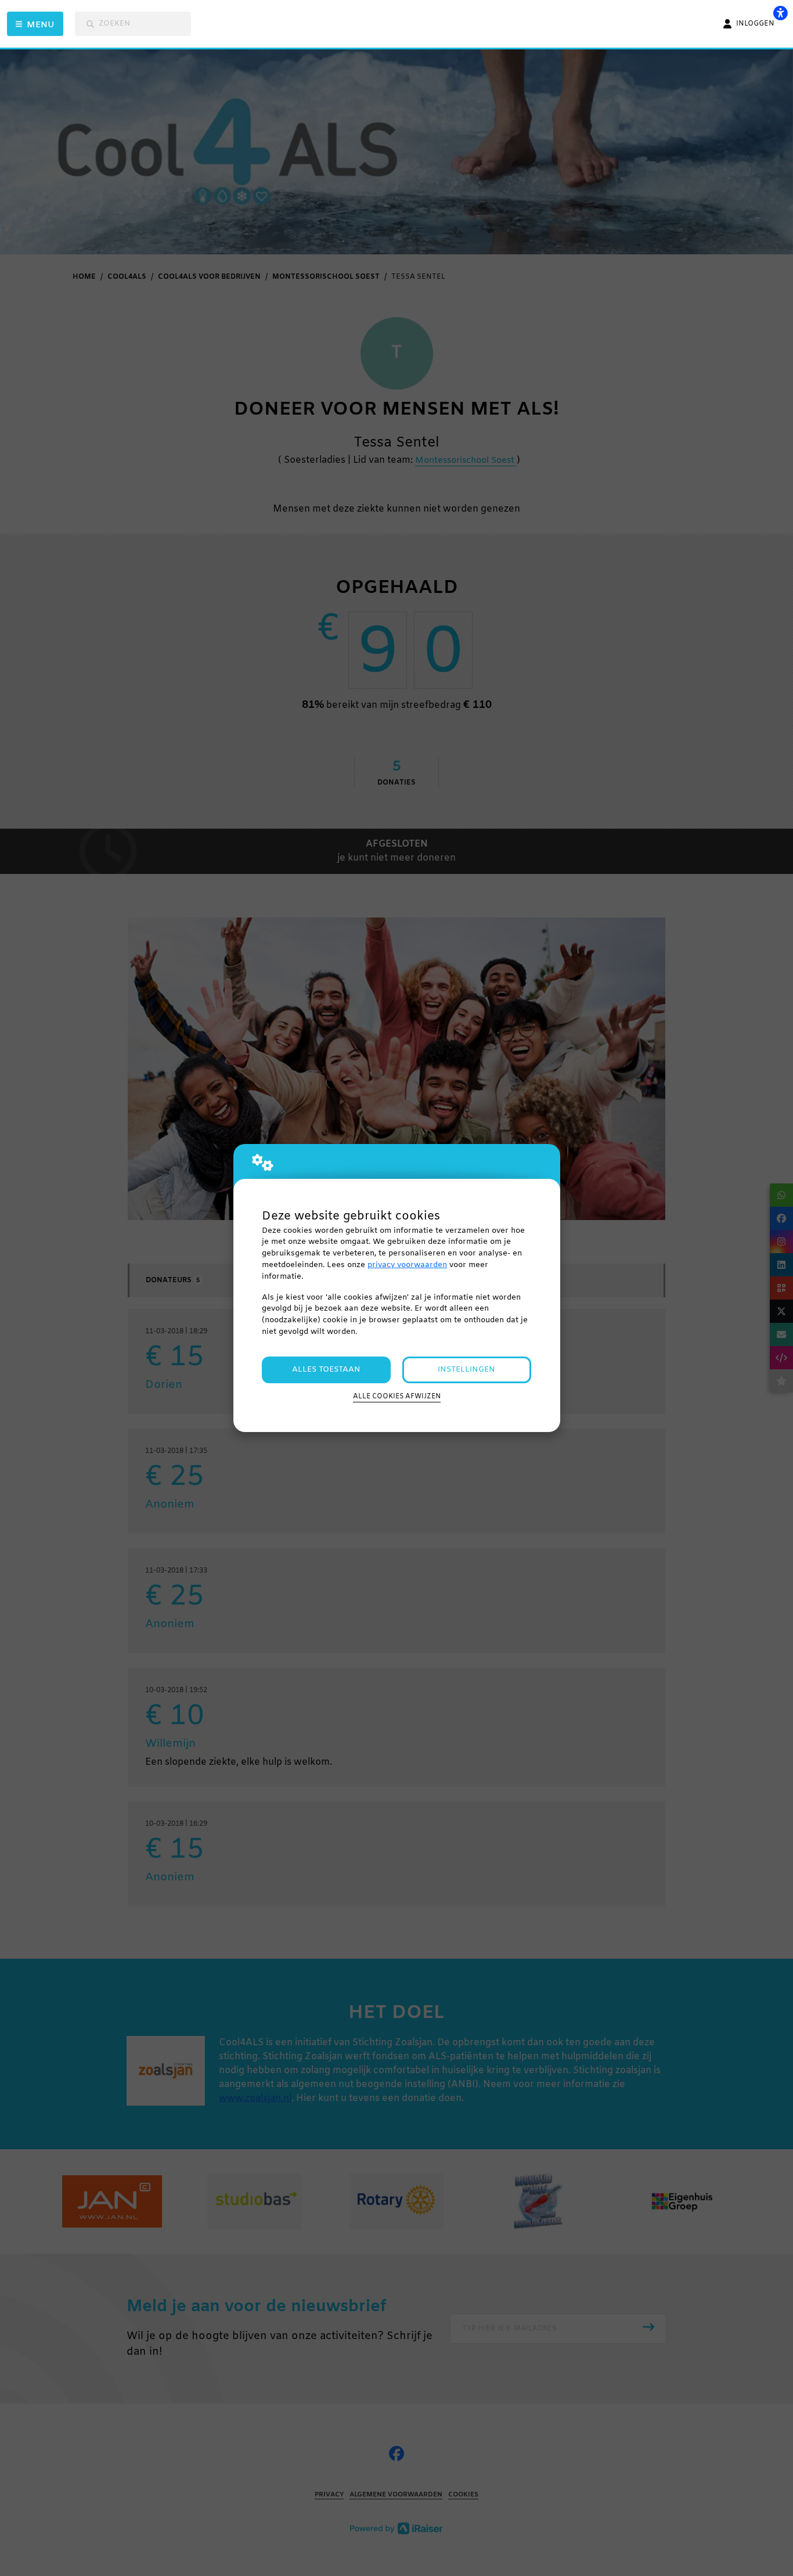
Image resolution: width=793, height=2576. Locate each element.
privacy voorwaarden (407, 1265)
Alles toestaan (326, 1370)
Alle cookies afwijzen (397, 1397)
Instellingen (466, 1370)
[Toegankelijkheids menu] (780, 13)
